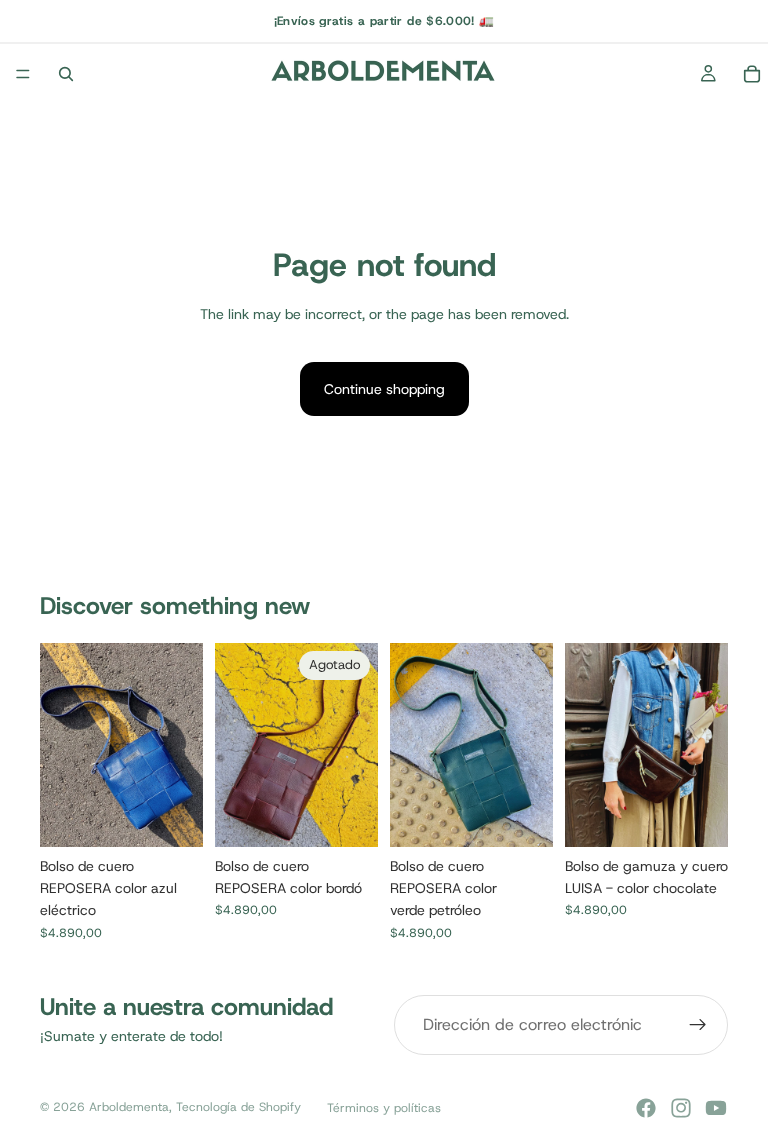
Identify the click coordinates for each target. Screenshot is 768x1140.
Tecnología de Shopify (238, 1107)
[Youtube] (716, 1108)
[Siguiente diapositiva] (181, 745)
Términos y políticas (384, 1108)
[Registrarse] (698, 1025)
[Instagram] (681, 1108)
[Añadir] (172, 816)
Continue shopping (384, 389)
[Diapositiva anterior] (62, 745)
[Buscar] (66, 74)
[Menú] (23, 74)
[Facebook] (646, 1108)
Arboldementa (129, 1107)
